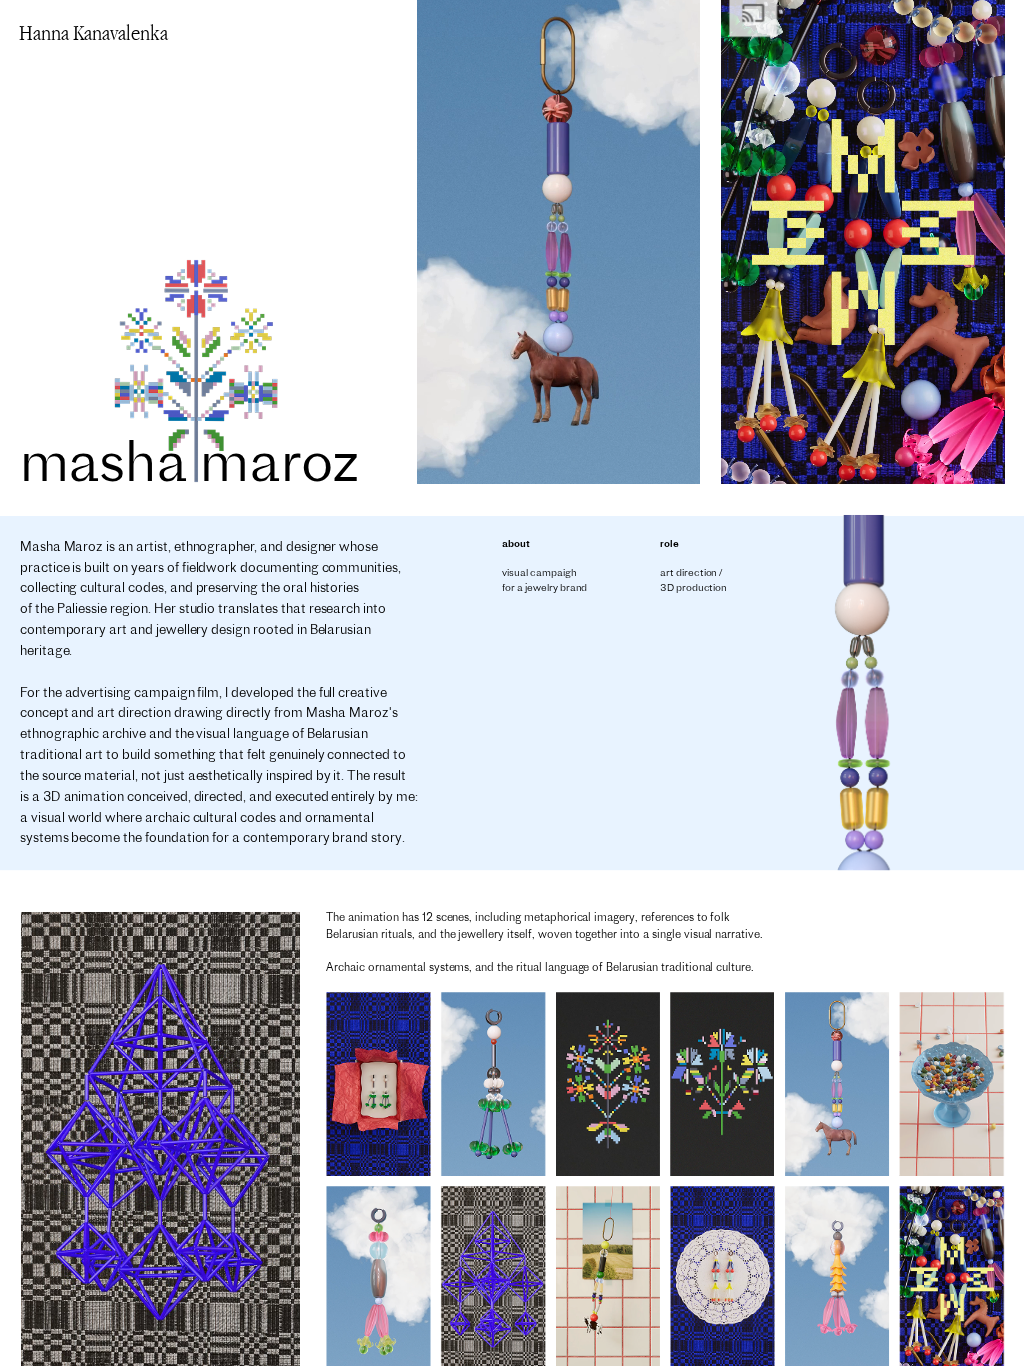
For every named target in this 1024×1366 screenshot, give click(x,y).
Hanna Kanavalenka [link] (93, 32)
